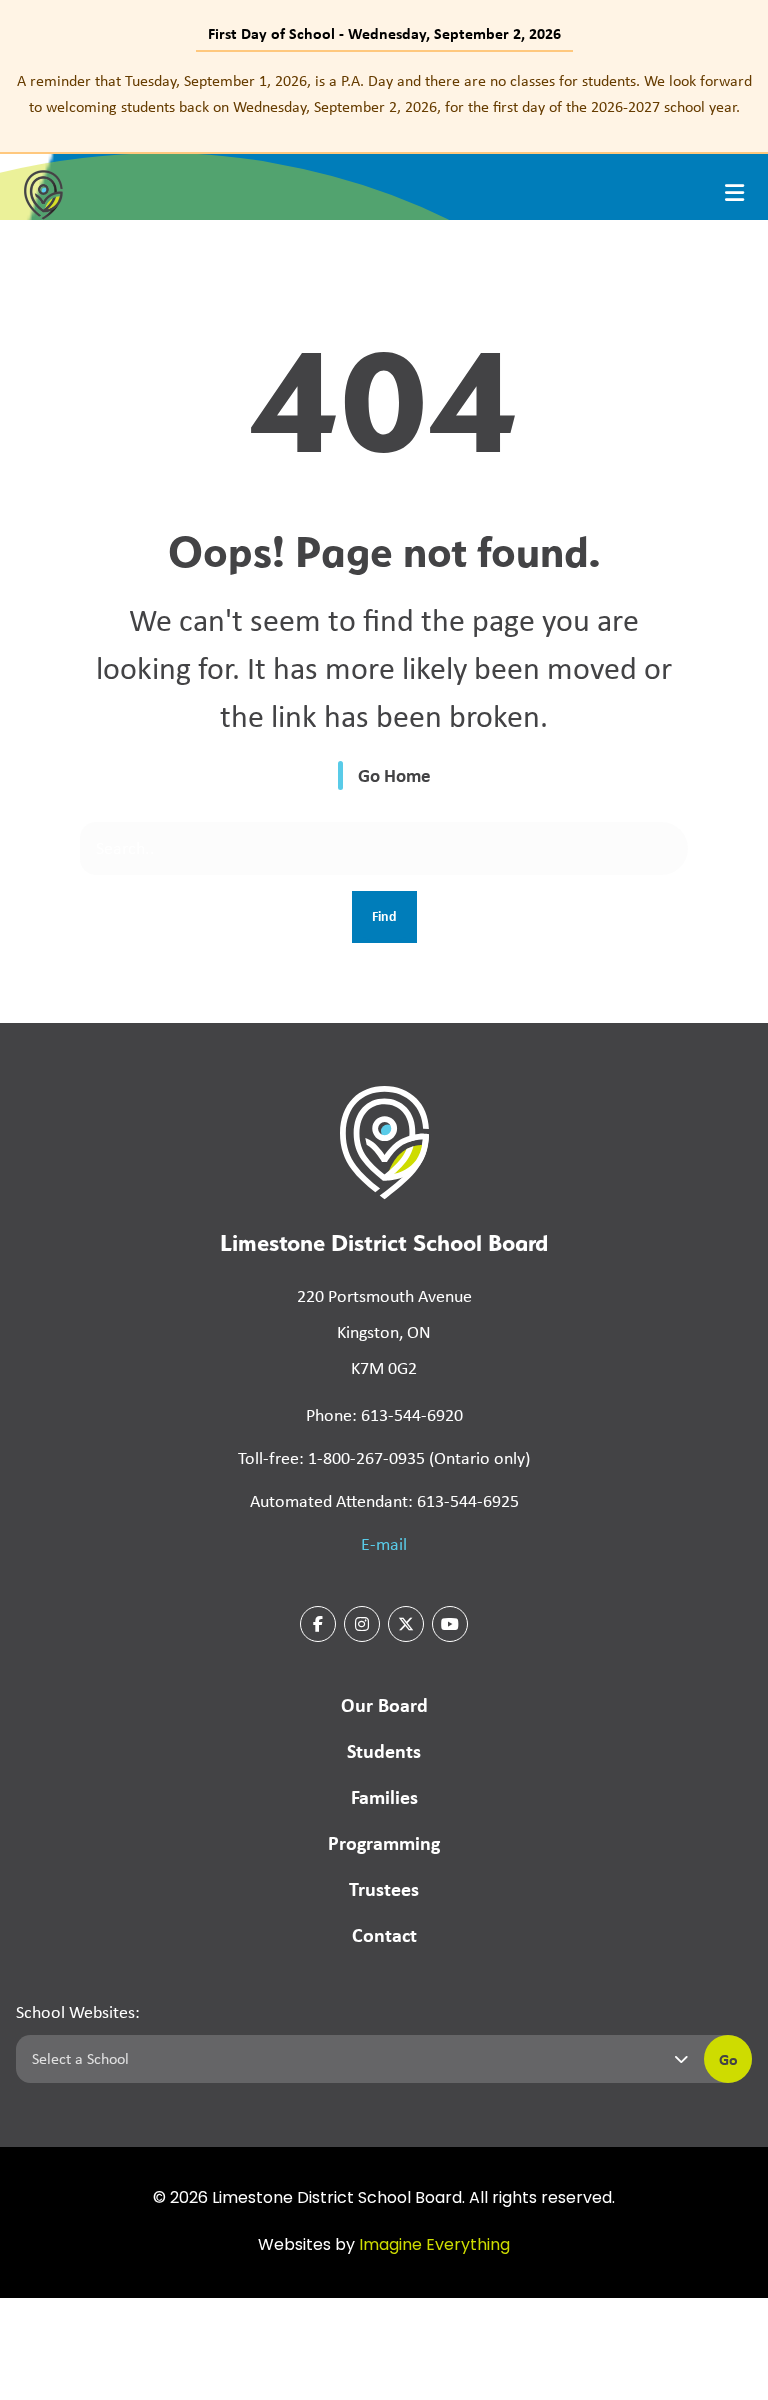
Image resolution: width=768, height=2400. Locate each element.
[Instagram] (362, 1624)
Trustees (384, 1888)
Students (384, 1750)
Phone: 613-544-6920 (384, 1415)
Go (728, 2059)
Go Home (394, 775)
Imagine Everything (434, 2246)
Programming (384, 1842)
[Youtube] (450, 1624)
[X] (406, 1624)
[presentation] (734, 193)
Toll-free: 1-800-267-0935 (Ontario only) (384, 1458)
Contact (384, 1934)
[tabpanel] (384, 93)
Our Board (384, 1704)
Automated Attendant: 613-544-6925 (384, 1501)
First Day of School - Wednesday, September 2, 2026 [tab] (384, 33)
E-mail (384, 1544)
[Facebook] (318, 1624)
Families (384, 1796)
